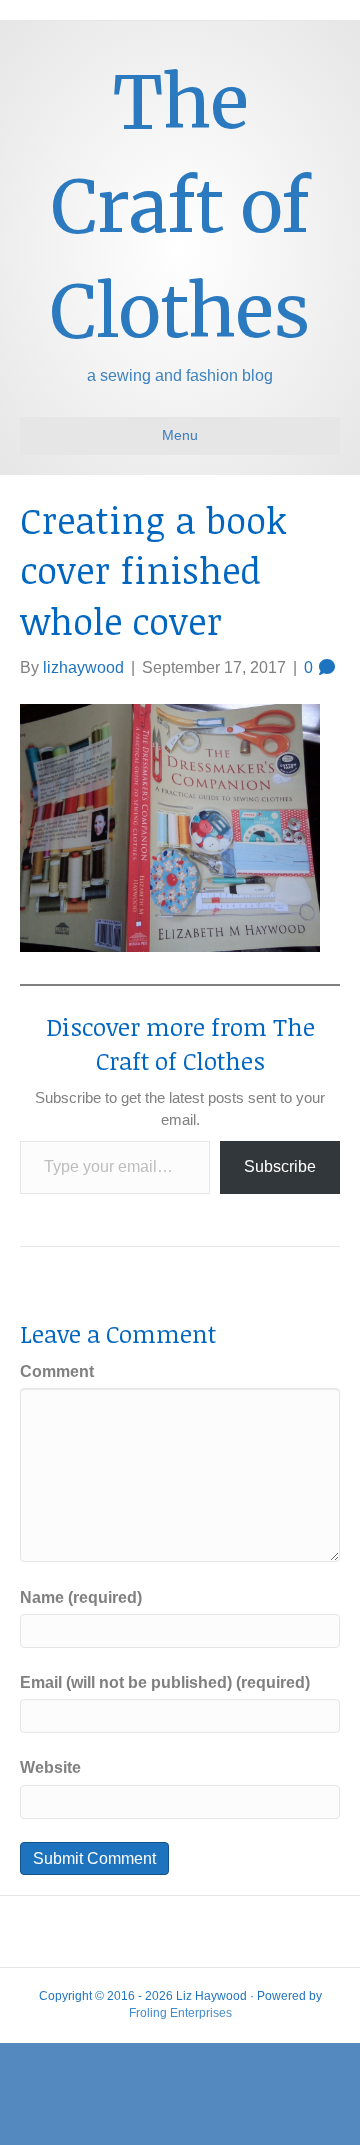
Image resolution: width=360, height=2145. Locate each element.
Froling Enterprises (180, 2013)
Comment (57, 1371)
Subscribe (280, 1166)
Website (50, 1767)
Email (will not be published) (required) (165, 1682)
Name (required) (81, 1597)
